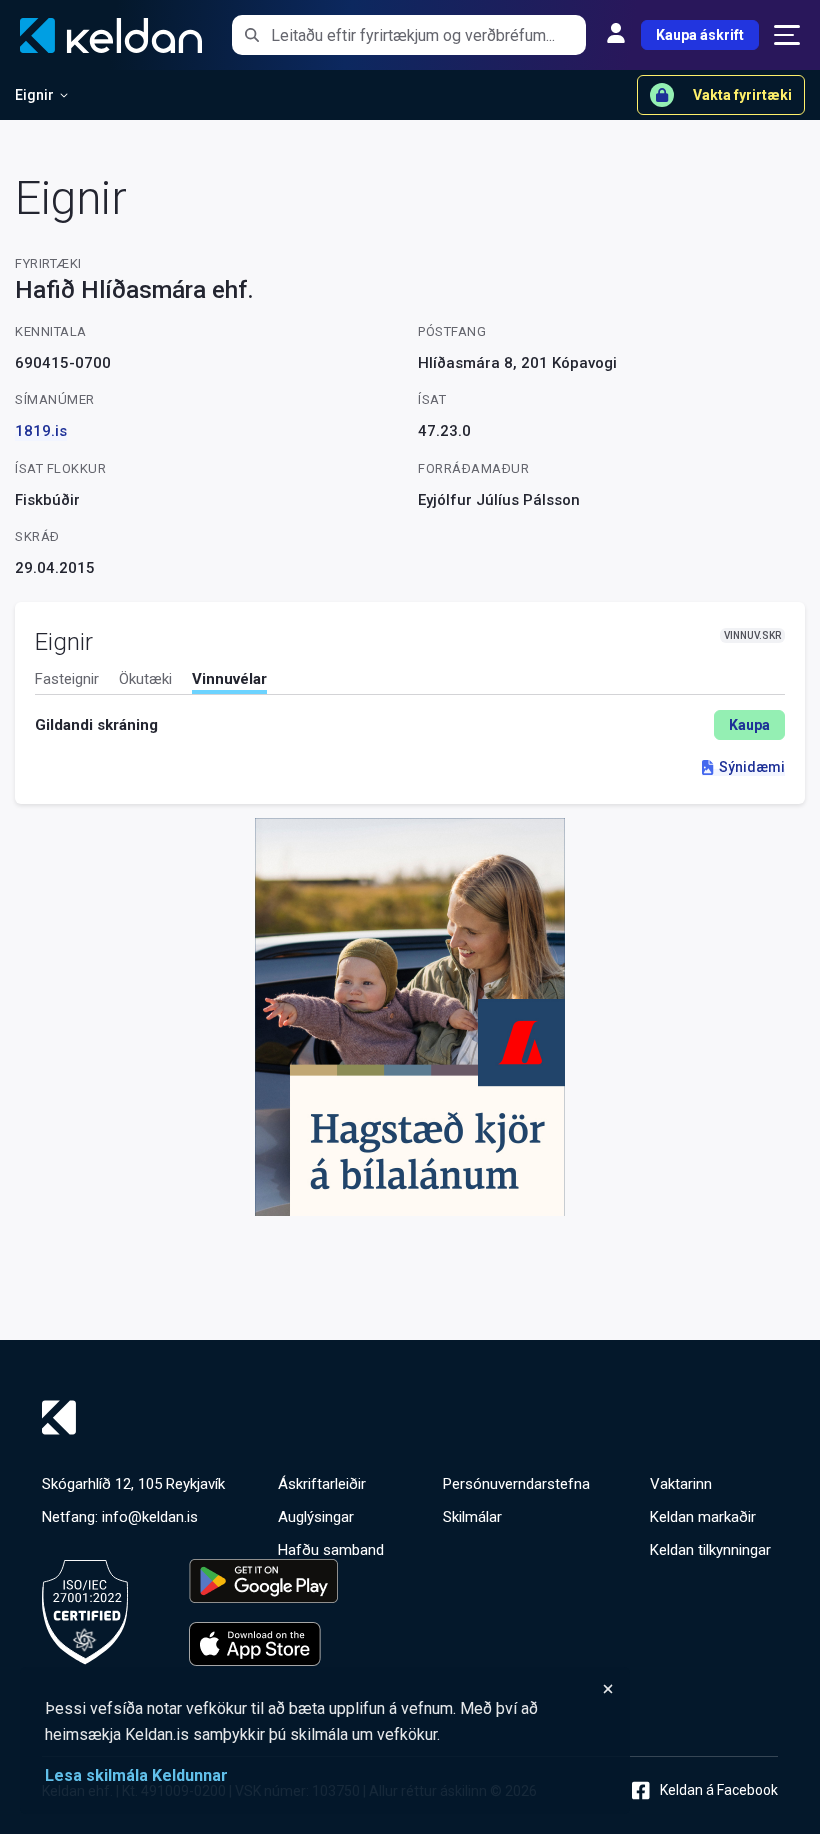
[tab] (67, 682)
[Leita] (251, 35)
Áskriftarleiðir (322, 1484)
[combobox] (428, 35)
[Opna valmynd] (787, 35)
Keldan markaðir (703, 1517)
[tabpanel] (410, 725)
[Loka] (330, 1689)
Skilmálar (472, 1517)
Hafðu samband (331, 1550)
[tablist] (410, 682)
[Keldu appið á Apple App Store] (263, 1644)
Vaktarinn (681, 1484)
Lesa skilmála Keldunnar (136, 1775)
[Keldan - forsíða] (410, 1417)
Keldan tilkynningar (710, 1550)
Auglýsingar (316, 1517)
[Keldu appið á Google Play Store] (263, 1581)
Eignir (34, 95)
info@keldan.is (150, 1517)
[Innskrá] (616, 35)
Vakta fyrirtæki (742, 95)
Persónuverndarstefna (516, 1484)
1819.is (41, 431)
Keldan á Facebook (719, 1790)
